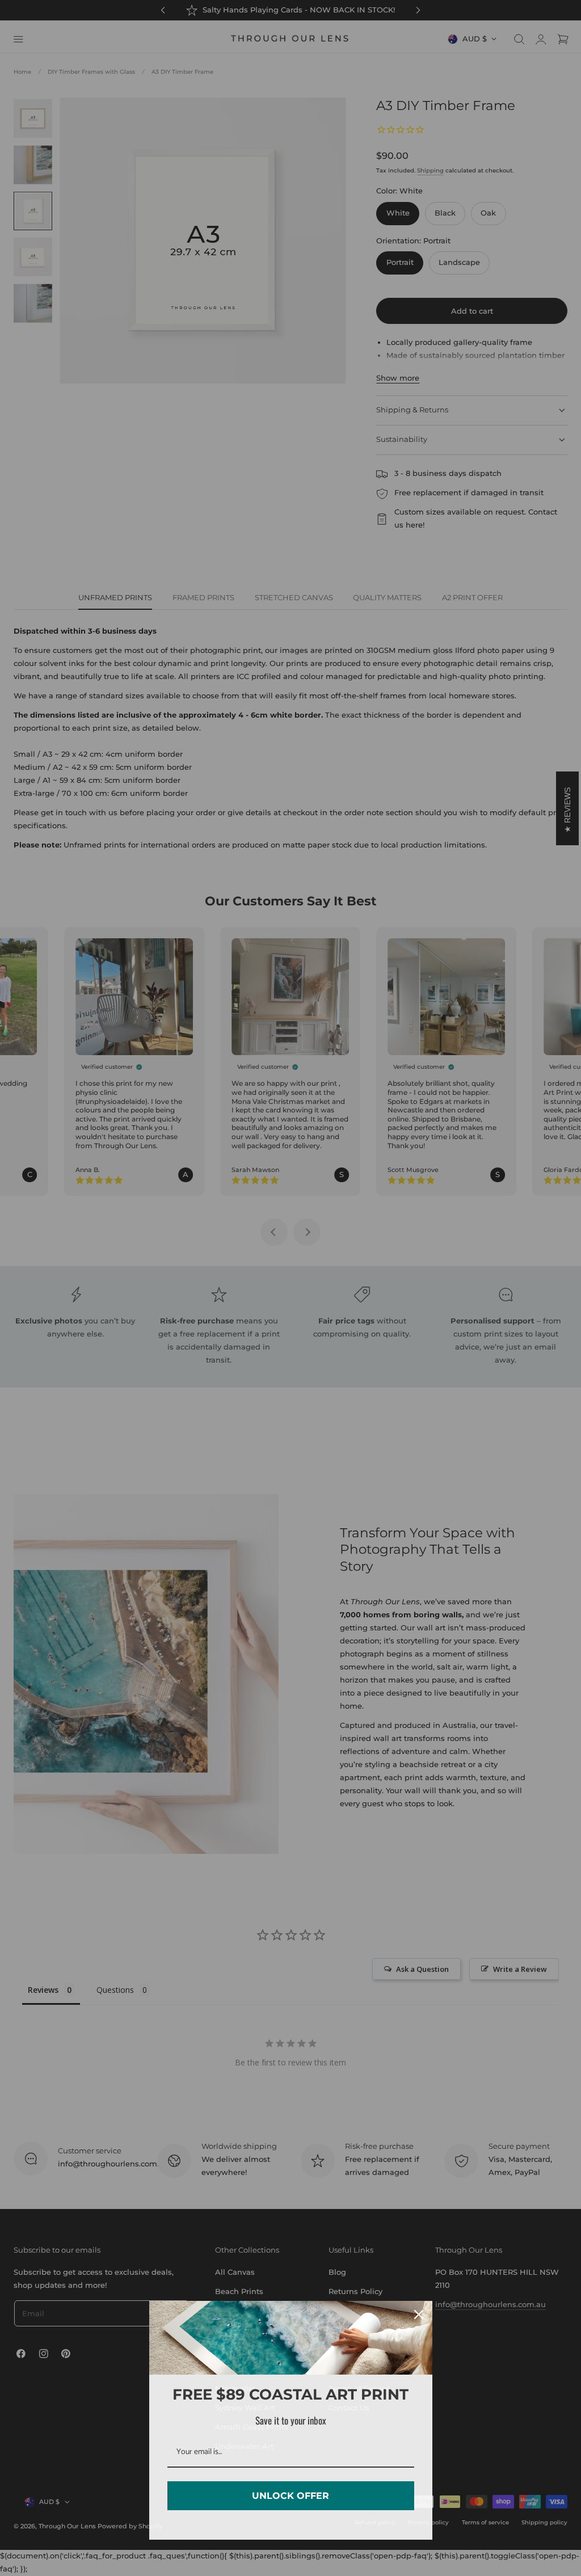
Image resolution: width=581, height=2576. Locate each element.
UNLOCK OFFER (290, 2496)
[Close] (419, 2314)
